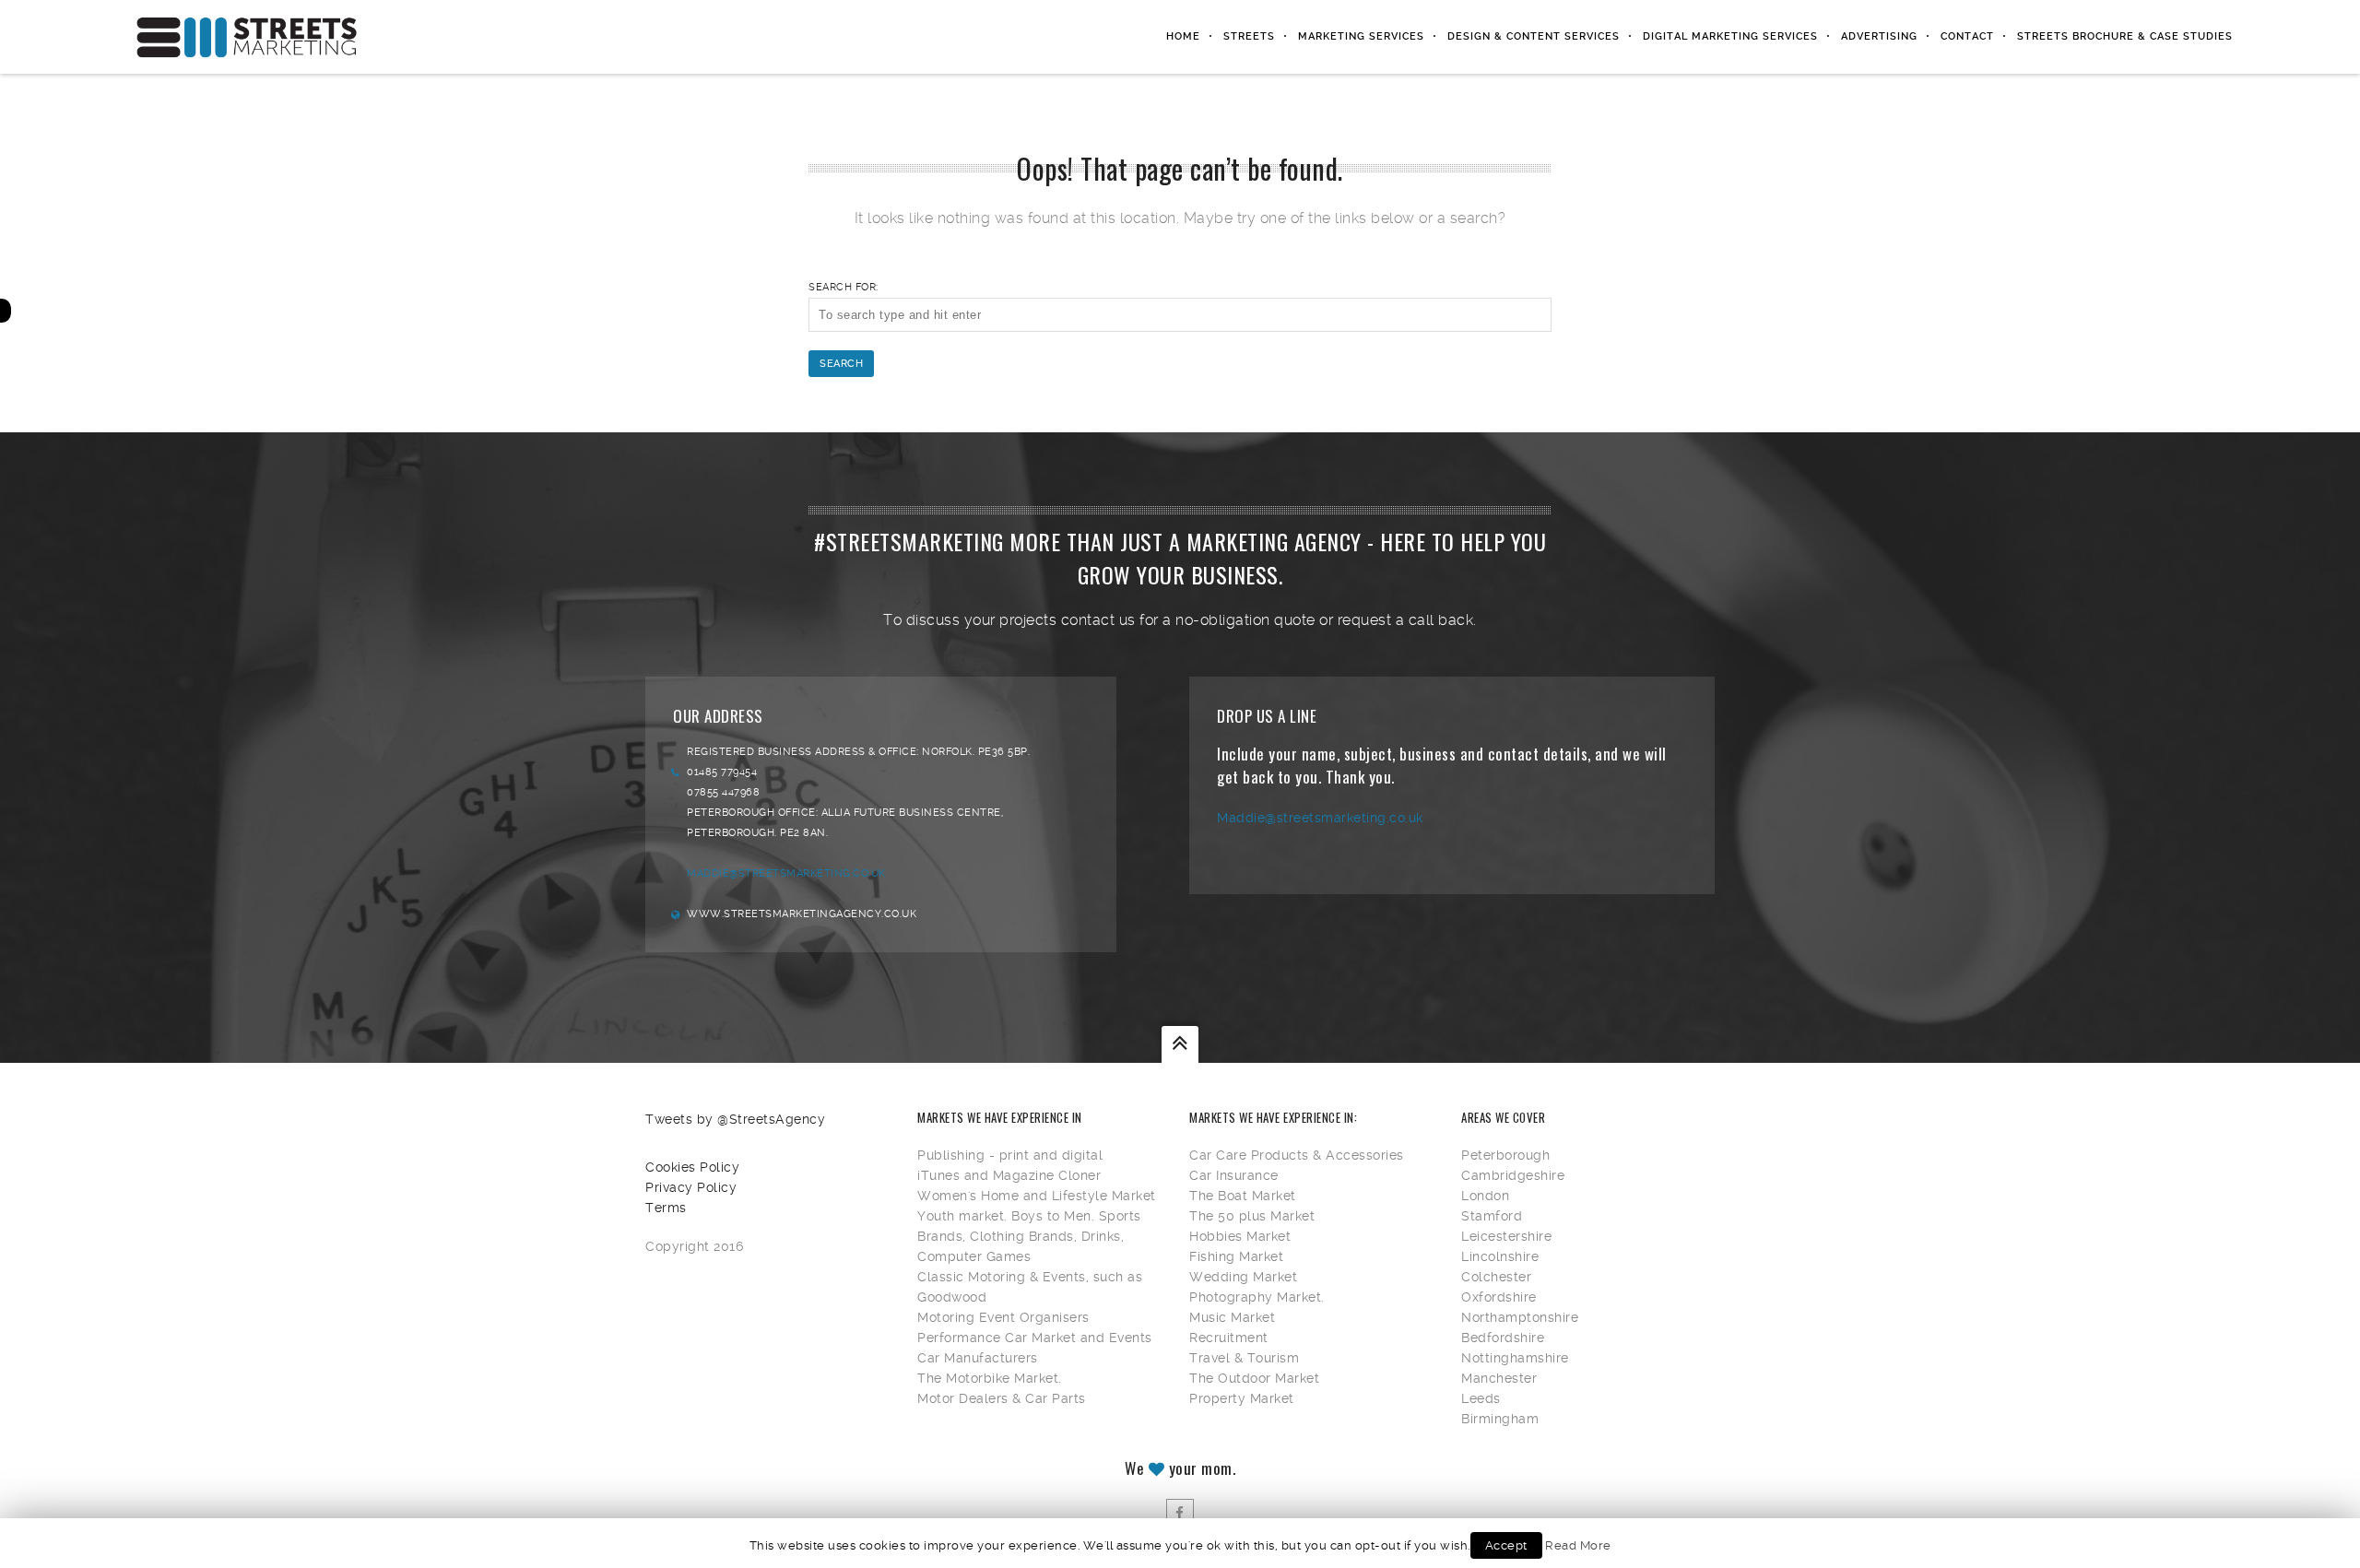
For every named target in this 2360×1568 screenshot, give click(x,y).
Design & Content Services (1534, 36)
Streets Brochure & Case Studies (2125, 36)
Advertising (1879, 36)
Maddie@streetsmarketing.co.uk (786, 873)
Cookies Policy (692, 1167)
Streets (1249, 36)
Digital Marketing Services (1730, 36)
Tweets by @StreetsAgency (735, 1119)
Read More (1578, 1545)
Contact (1967, 36)
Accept (1506, 1545)
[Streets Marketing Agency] (248, 37)
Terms (666, 1208)
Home (1183, 36)
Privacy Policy (691, 1187)
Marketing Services (1361, 36)
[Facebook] (1180, 1513)
